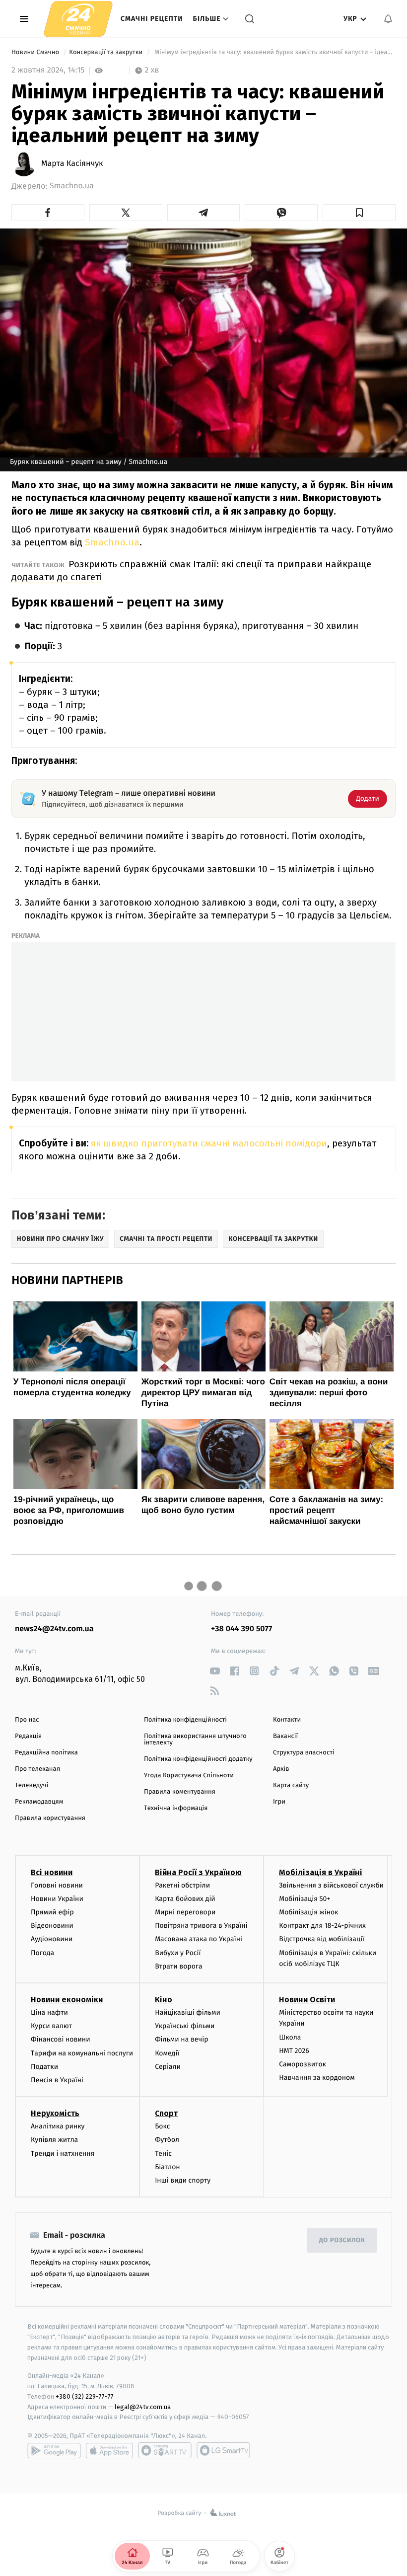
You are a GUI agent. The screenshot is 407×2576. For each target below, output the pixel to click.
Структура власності (304, 1753)
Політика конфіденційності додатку (198, 1759)
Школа (290, 2037)
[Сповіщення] (388, 19)
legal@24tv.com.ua (143, 2407)
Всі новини (52, 1872)
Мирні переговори (185, 1912)
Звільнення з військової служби (331, 1885)
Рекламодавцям (39, 1802)
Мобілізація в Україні (321, 1872)
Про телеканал (37, 1769)
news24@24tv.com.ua (54, 1629)
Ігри (279, 1802)
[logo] (78, 19)
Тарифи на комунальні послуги (82, 2053)
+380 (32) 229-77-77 (85, 2396)
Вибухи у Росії (178, 1953)
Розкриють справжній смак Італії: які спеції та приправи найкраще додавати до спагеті (191, 570)
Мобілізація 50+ (305, 1899)
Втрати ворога (178, 1966)
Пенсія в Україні (57, 2080)
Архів (281, 1769)
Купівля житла (54, 2140)
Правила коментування (180, 1792)
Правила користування (50, 1818)
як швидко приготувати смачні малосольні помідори (209, 1143)
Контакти (287, 1720)
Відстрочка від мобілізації (322, 1939)
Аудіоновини (52, 1939)
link (215, 1671)
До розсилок (342, 2240)
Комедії (167, 2053)
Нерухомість (55, 2113)
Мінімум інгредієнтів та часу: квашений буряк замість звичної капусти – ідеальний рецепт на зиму (274, 52)
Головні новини (57, 1885)
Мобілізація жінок (308, 1912)
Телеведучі (32, 1785)
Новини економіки (67, 2000)
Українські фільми (185, 2026)
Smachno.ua (72, 186)
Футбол (167, 2140)
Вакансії (285, 1736)
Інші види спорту (183, 2180)
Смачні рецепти (152, 19)
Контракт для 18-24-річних (322, 1926)
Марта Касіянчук (72, 164)
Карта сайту (291, 1785)
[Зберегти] (359, 213)
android (54, 2450)
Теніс (163, 2154)
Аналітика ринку (58, 2126)
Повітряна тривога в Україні (201, 1926)
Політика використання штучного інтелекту (195, 1740)
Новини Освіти (307, 2000)
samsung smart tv (223, 2450)
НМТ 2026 (294, 2051)
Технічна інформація (176, 1808)
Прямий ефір (52, 1912)
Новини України (57, 1899)
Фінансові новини (61, 2039)
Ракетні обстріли (182, 1885)
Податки (44, 2067)
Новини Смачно (36, 52)
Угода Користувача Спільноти (189, 1776)
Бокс (162, 2126)
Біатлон (168, 2167)
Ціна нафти (49, 2012)
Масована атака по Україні (199, 1939)
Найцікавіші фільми (188, 2012)
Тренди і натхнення (63, 2154)
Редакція (28, 1736)
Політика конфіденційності (185, 1720)
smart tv (165, 2450)
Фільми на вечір (181, 2039)
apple (109, 2450)
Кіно (164, 2000)
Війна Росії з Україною (198, 1872)
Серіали (168, 2067)
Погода (42, 1953)
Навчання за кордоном (317, 2078)
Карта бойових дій (185, 1899)
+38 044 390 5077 (241, 1629)
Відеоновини (52, 1926)
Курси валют (51, 2026)
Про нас (27, 1720)
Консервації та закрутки (106, 52)
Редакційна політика (46, 1753)
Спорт (166, 2113)
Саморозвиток (303, 2064)
